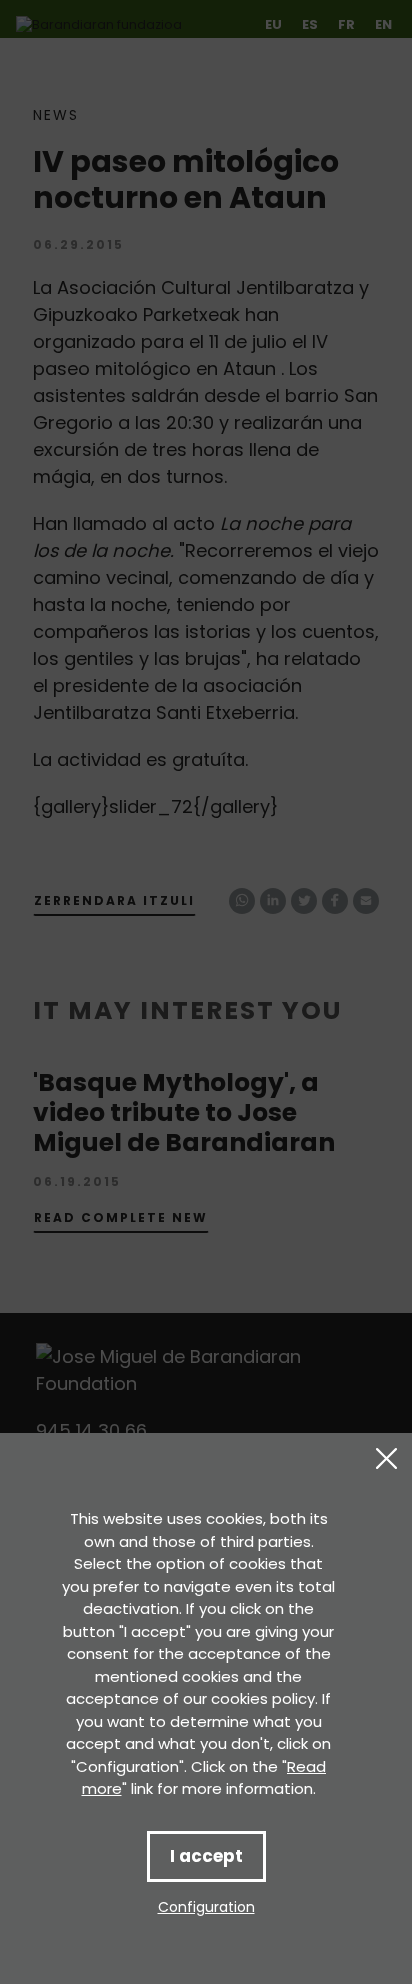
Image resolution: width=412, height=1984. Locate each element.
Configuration (206, 1907)
